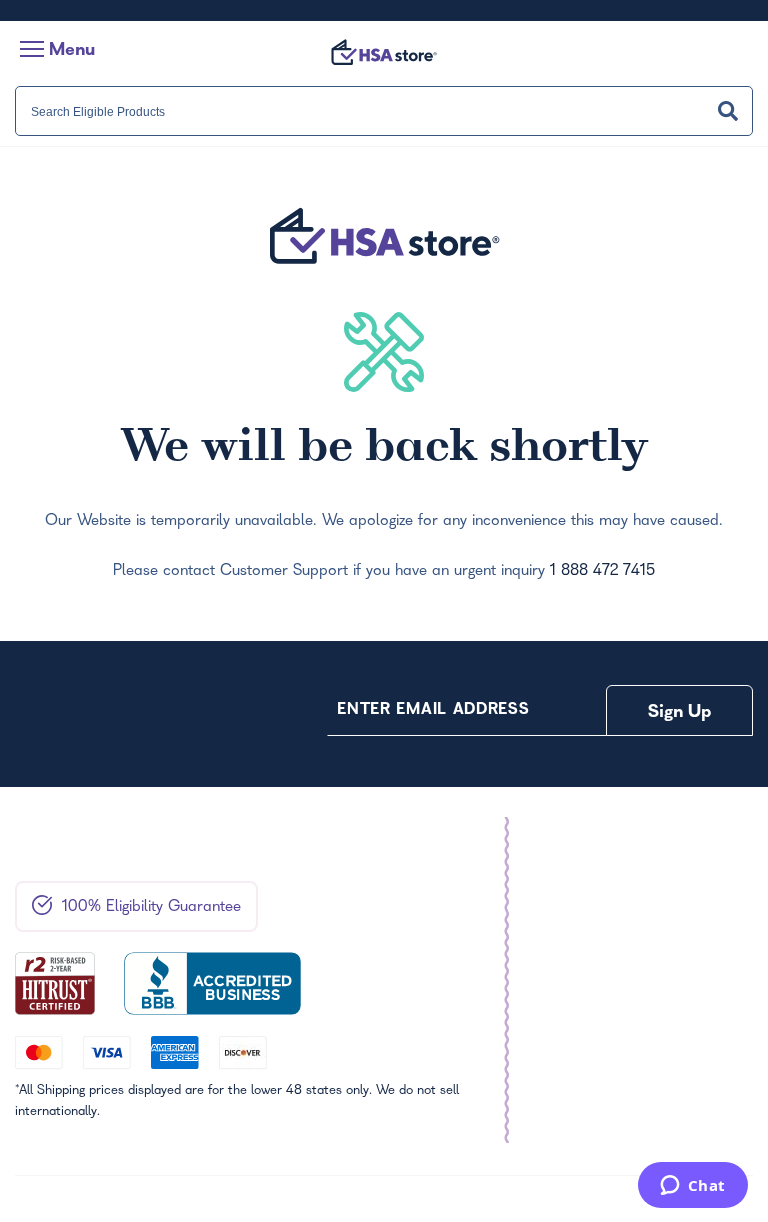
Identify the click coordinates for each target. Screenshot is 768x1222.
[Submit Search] (728, 111)
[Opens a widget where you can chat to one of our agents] (692, 1187)
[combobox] (384, 111)
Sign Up (680, 713)
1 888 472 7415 (602, 572)
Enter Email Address (433, 711)
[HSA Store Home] (384, 52)
